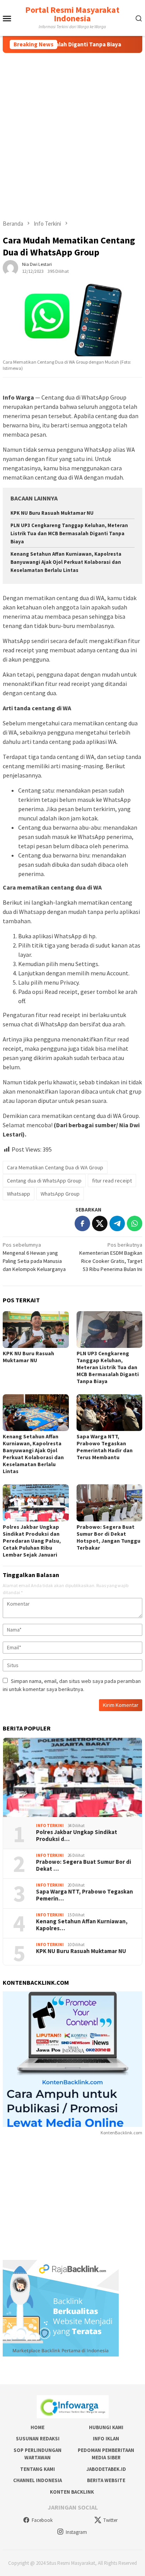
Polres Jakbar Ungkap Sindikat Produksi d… (77, 1836)
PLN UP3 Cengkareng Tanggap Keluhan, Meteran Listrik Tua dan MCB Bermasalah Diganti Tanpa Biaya (69, 533)
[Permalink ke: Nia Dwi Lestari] (10, 267)
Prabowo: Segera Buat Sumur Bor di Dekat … (84, 1865)
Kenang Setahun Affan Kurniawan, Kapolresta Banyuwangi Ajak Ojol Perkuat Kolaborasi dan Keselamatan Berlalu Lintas (66, 562)
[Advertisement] (72, 129)
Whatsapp (19, 1194)
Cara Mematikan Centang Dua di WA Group (55, 1167)
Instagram (76, 2532)
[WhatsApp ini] (135, 1223)
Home (38, 2427)
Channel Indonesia (38, 2480)
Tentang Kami (38, 2469)
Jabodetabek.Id (106, 2469)
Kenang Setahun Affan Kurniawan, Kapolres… (82, 1925)
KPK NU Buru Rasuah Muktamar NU (52, 513)
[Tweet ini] (100, 1223)
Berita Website (106, 2480)
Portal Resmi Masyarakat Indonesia (72, 14)
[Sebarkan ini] (82, 1223)
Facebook (42, 2520)
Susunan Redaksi (38, 2439)
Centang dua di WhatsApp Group (44, 1181)
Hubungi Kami (106, 2427)
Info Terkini (50, 1826)
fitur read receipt (112, 1181)
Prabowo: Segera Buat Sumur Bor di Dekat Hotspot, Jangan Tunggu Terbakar (108, 1537)
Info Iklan (106, 2439)
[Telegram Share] (117, 1223)
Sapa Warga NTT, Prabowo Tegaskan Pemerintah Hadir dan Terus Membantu (105, 1447)
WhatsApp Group (60, 1194)
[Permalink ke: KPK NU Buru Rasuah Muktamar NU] (36, 1330)
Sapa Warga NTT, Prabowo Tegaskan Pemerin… (84, 1895)
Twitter (110, 2520)
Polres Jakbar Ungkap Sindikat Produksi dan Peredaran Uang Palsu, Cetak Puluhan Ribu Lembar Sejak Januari (32, 1541)
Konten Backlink (72, 2492)
